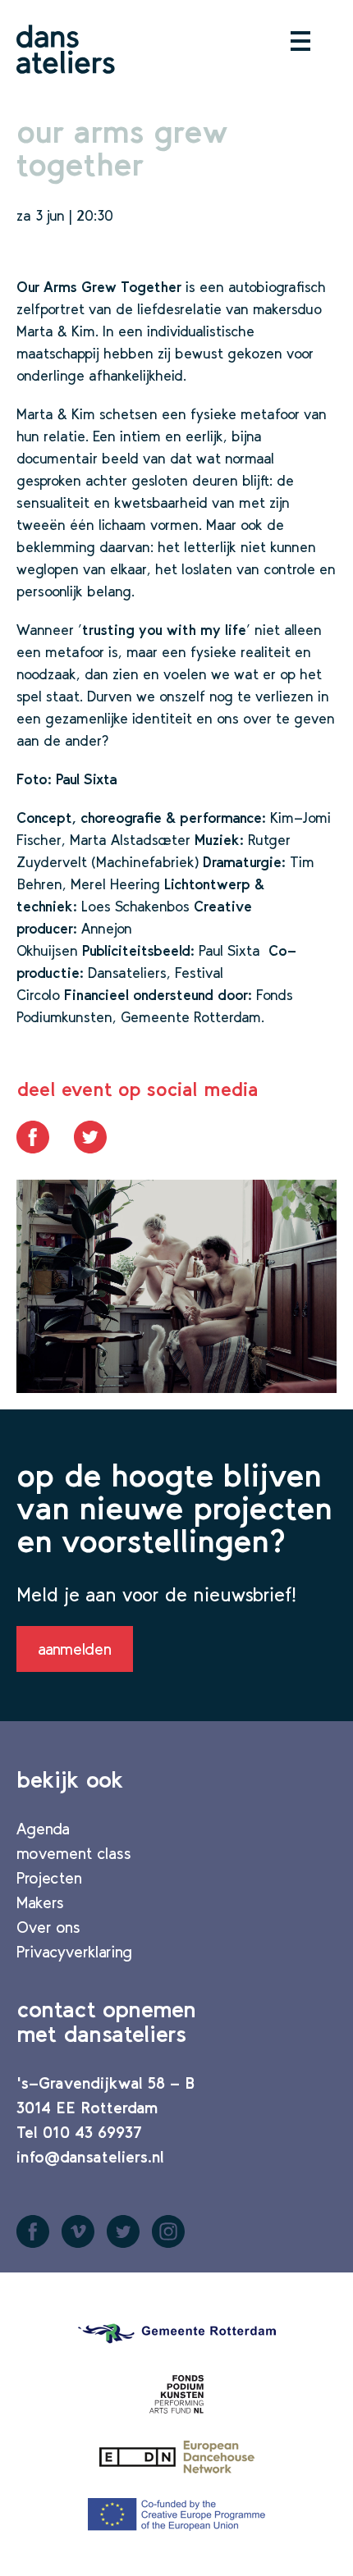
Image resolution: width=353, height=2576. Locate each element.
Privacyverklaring (74, 1952)
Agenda (43, 1829)
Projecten (49, 1878)
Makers (40, 1902)
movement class (74, 1853)
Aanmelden (75, 1649)
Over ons (48, 1927)
